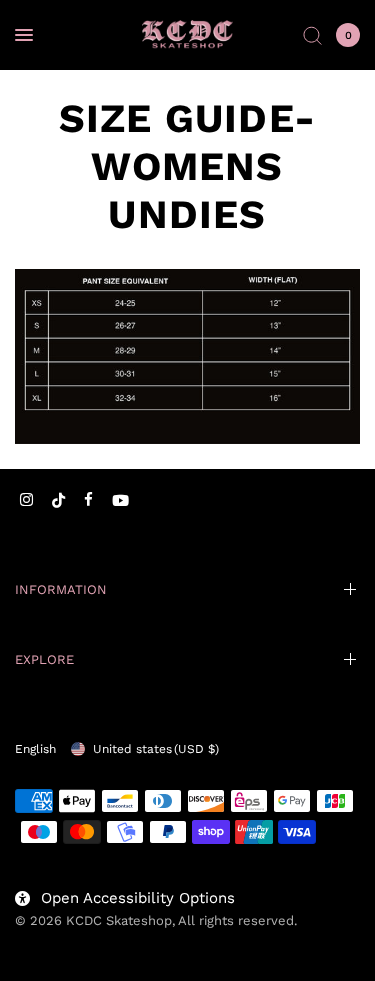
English (35, 749)
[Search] (312, 35)
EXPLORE (44, 659)
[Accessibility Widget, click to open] (42, 938)
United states (156, 749)
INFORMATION (61, 589)
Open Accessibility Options (138, 898)
